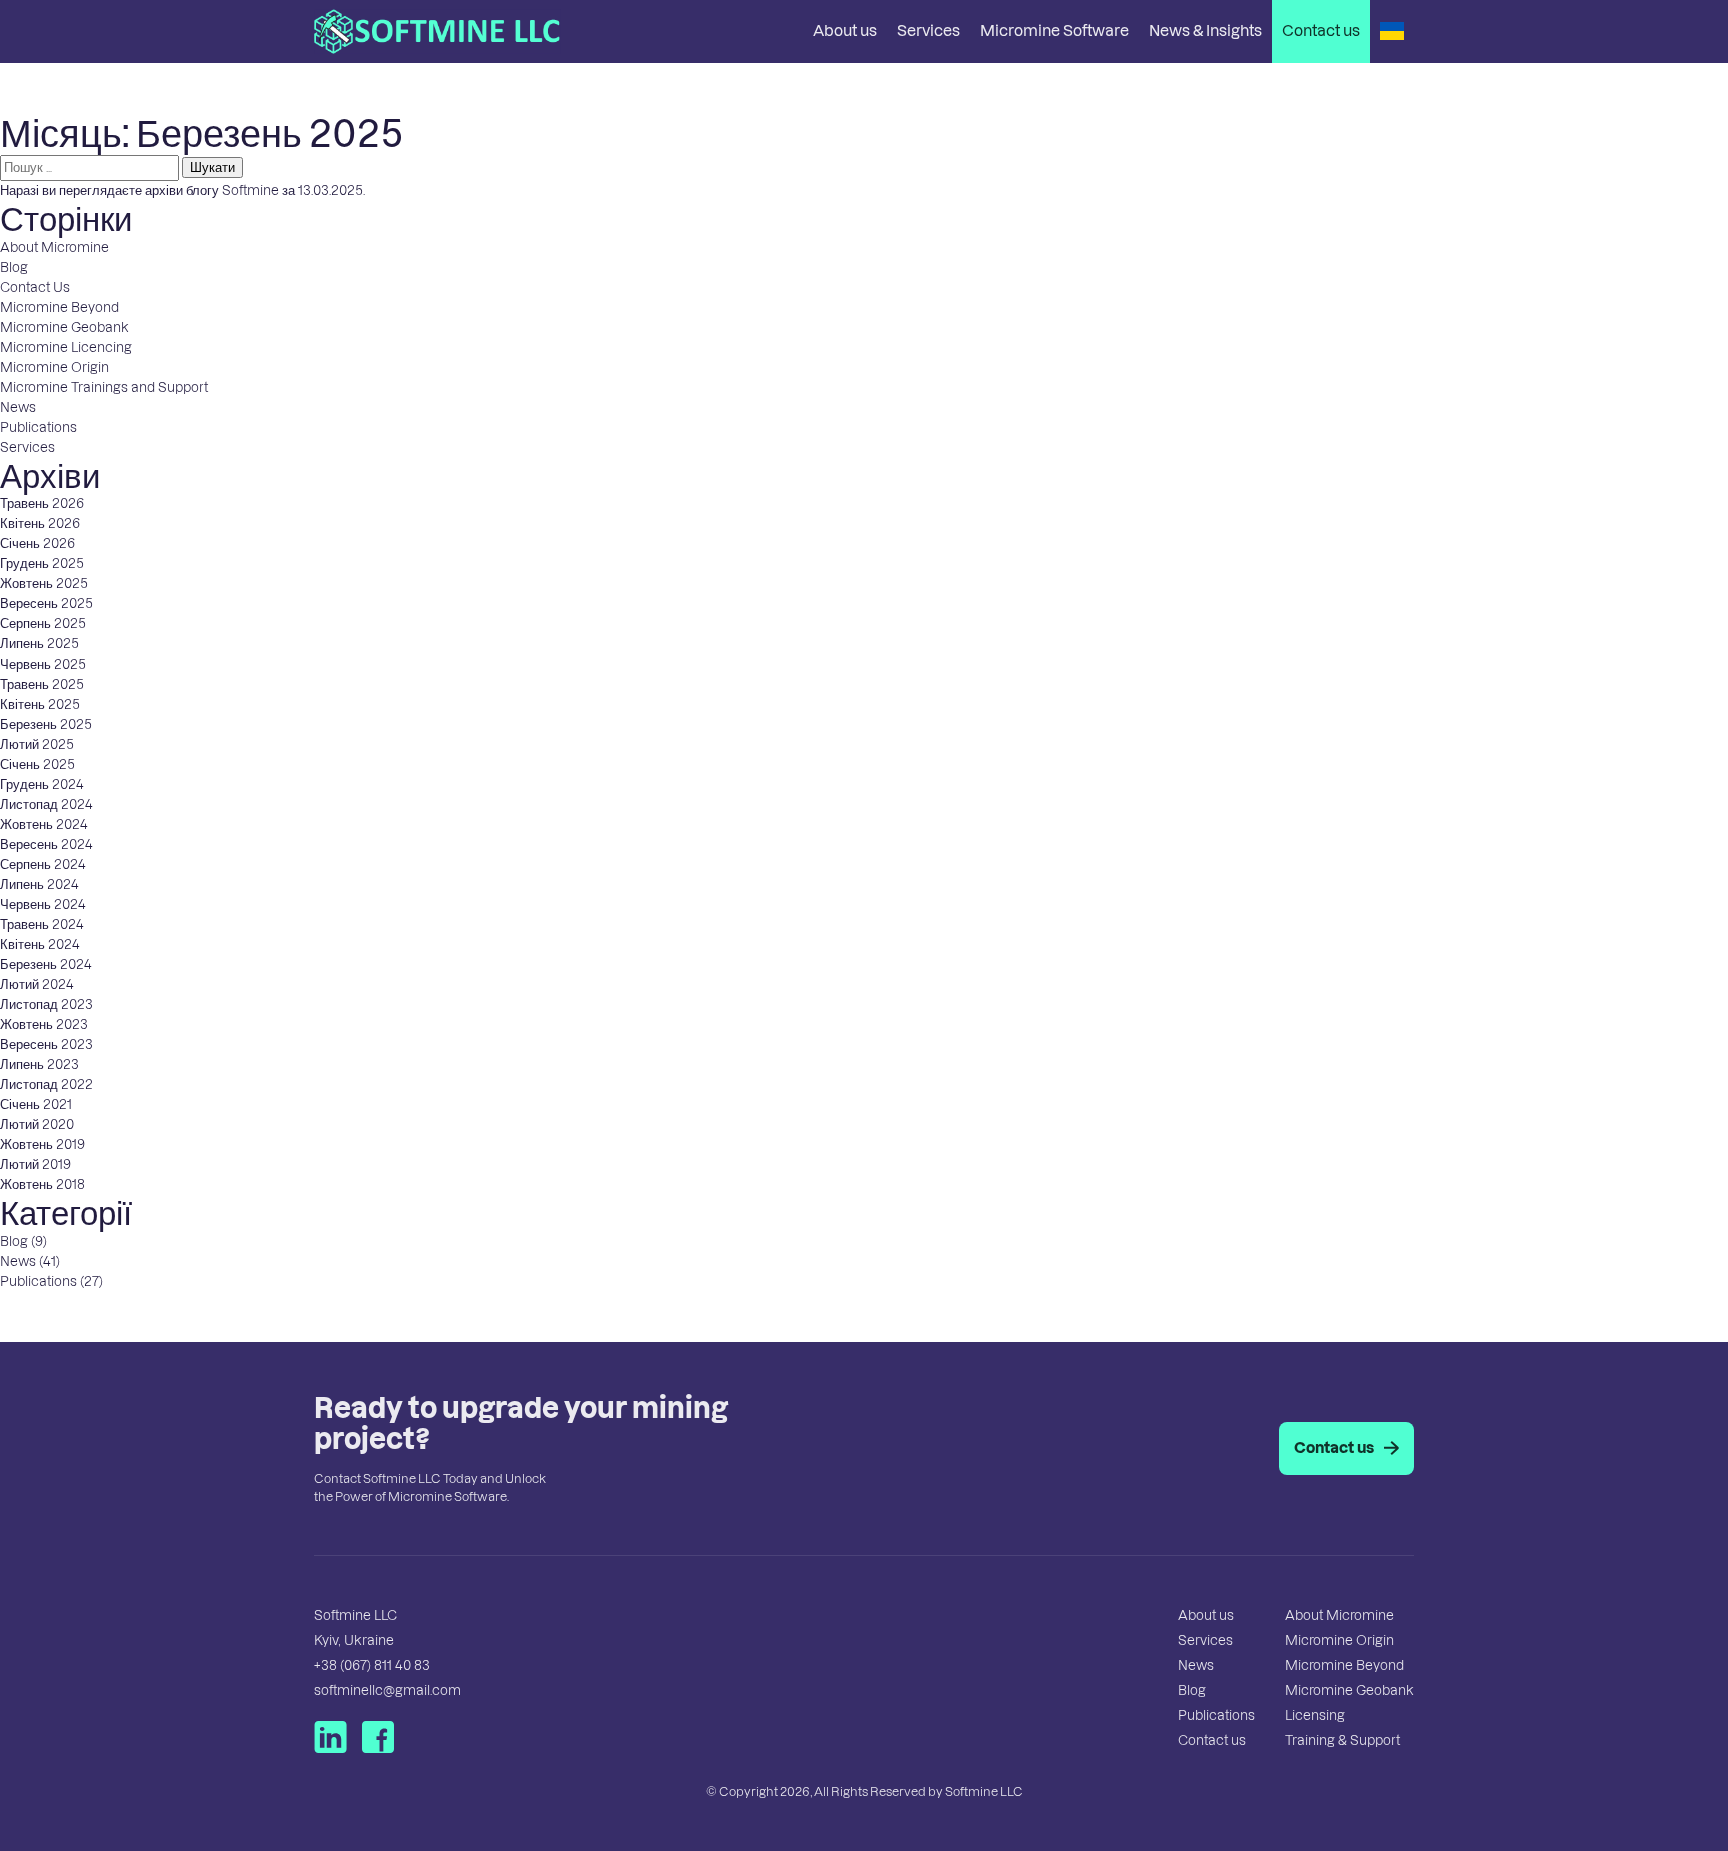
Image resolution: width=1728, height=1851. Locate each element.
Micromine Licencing (66, 347)
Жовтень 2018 (42, 1184)
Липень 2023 (39, 1064)
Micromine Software (1054, 30)
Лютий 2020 (37, 1124)
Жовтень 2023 (44, 1024)
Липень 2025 (39, 643)
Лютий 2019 (35, 1164)
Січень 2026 (37, 543)
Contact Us (35, 287)
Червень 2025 (43, 664)
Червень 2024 (43, 904)
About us (845, 30)
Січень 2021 (36, 1104)
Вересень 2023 (46, 1044)
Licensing (1315, 1715)
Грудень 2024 (42, 784)
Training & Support (1342, 1740)
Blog (14, 267)
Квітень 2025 (40, 704)
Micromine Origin (54, 367)
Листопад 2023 (46, 1004)
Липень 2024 (39, 884)
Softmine (250, 190)
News (18, 407)
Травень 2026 (42, 503)
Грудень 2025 (42, 563)
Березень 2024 (46, 964)
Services (928, 30)
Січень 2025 (37, 764)
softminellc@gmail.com (387, 1690)
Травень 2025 (42, 684)
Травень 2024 (42, 924)
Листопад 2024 (46, 804)
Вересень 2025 (46, 603)
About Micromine (54, 247)
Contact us (1321, 30)
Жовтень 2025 (44, 583)
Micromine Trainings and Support (104, 387)
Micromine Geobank (64, 327)
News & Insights (1205, 30)
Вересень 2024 (46, 844)
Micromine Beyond (59, 307)
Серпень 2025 (43, 623)
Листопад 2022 (46, 1084)
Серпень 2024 (43, 864)
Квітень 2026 (40, 523)
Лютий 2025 (37, 744)
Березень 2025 (46, 724)
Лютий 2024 (37, 984)
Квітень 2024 (40, 944)
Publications (38, 427)
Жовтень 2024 (44, 824)
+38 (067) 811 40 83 (372, 1665)
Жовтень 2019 (42, 1144)
